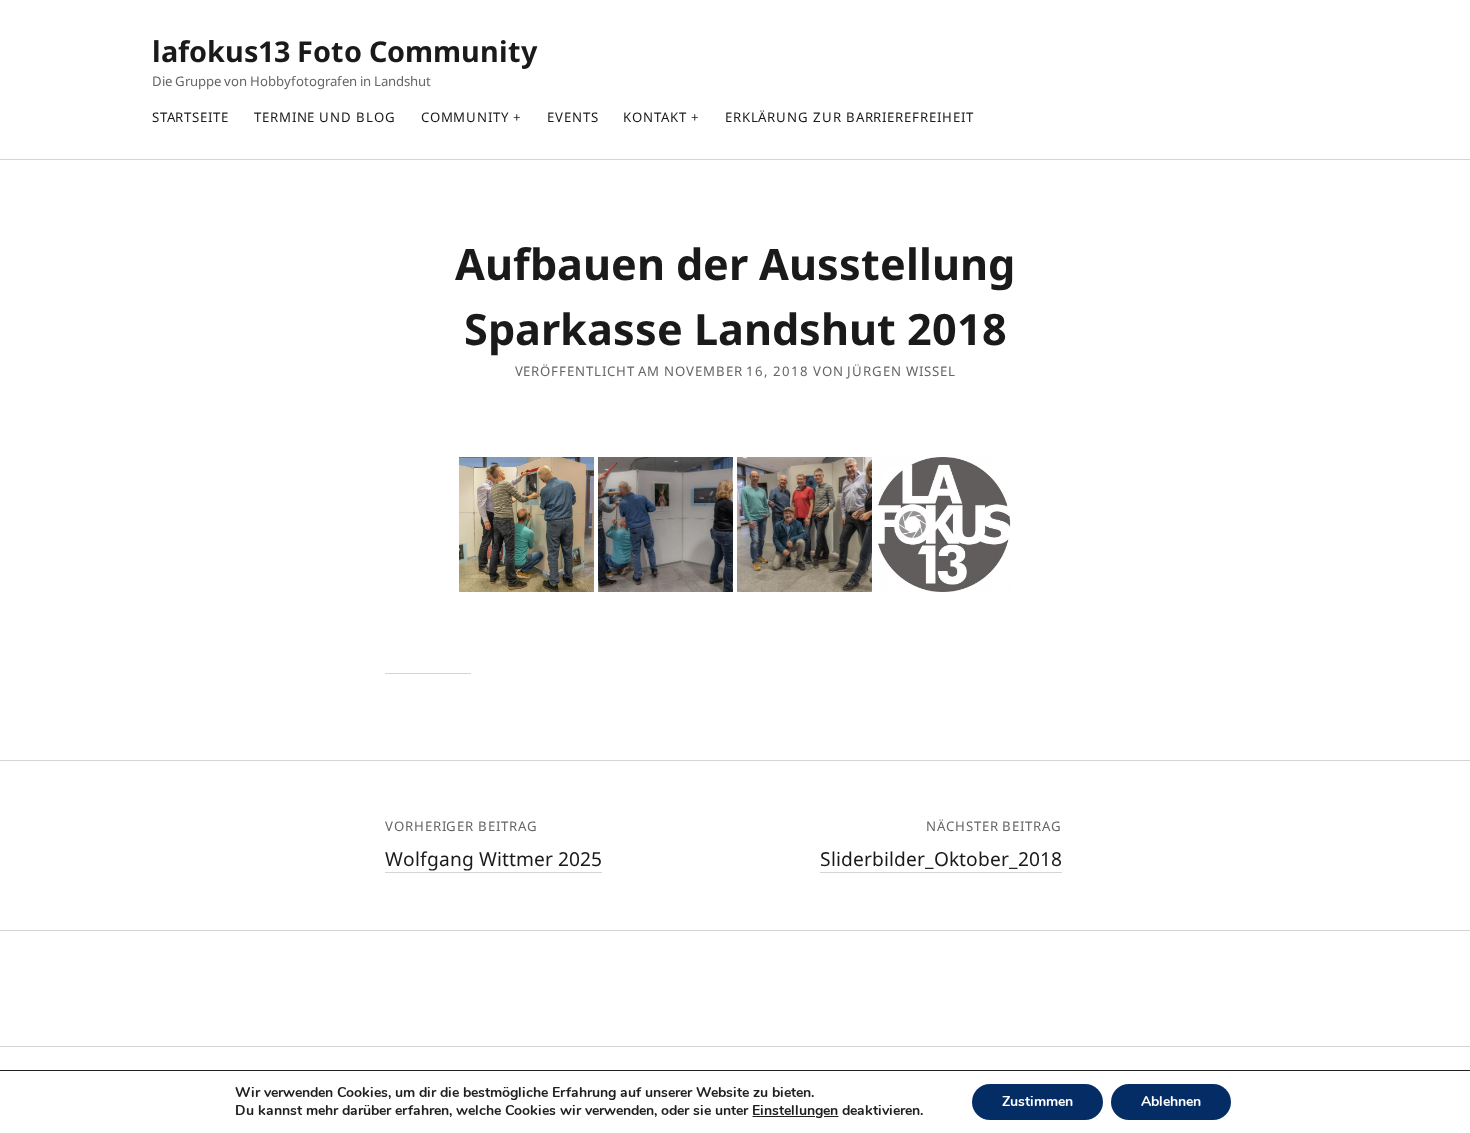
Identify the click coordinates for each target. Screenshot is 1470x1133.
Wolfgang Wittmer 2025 (493, 858)
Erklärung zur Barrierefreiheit (849, 117)
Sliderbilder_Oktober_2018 (941, 858)
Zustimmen (1037, 1101)
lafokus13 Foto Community (344, 50)
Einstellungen (795, 1111)
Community (465, 117)
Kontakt (654, 117)
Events (573, 117)
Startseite (190, 117)
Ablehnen (1171, 1101)
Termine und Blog (325, 117)
